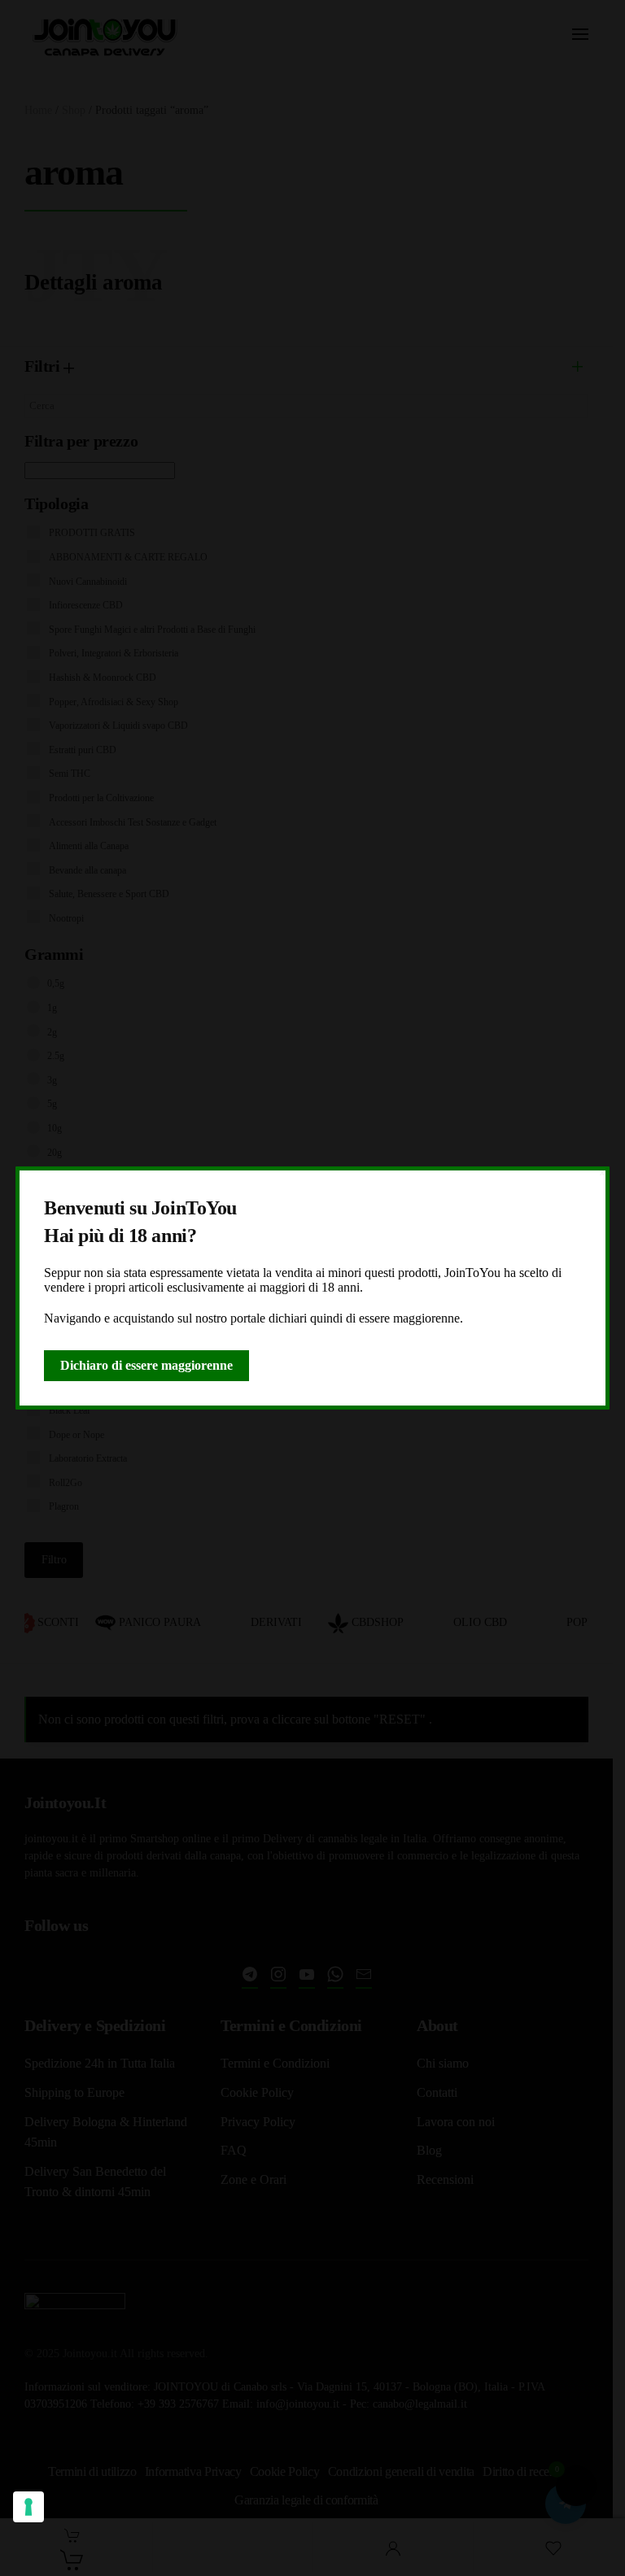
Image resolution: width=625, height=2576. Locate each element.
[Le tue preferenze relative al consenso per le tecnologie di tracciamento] (28, 2507)
